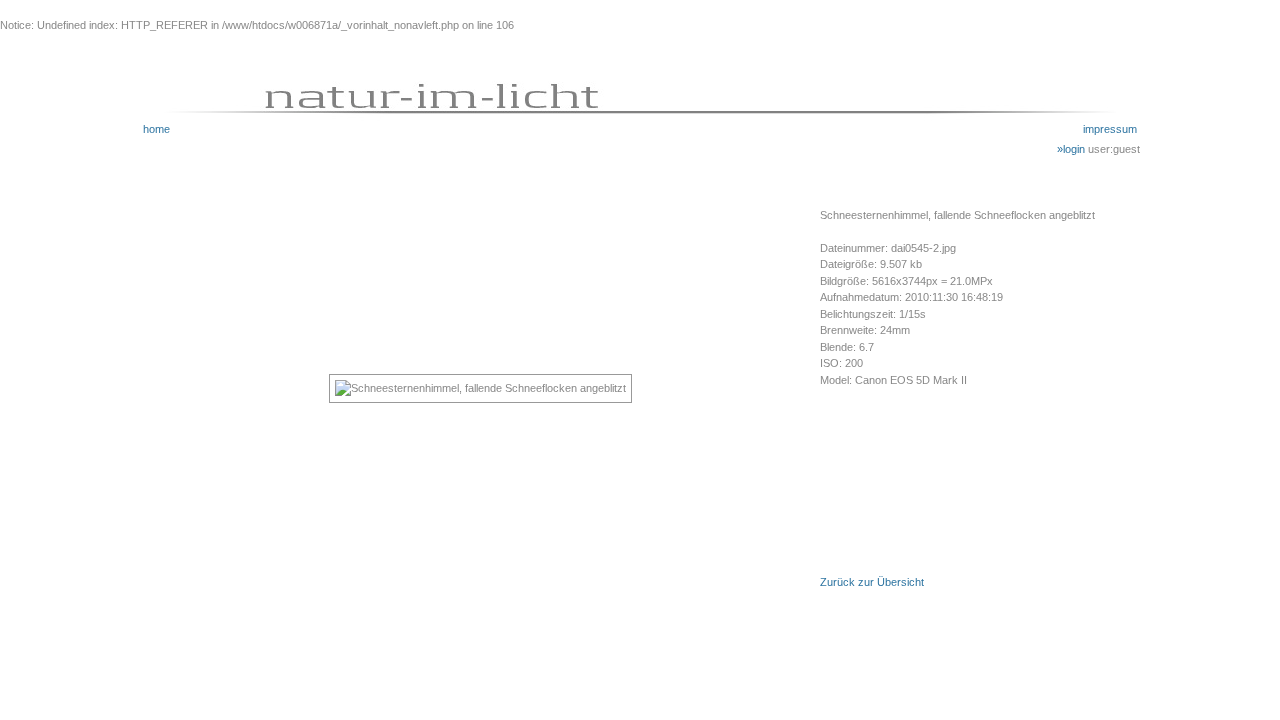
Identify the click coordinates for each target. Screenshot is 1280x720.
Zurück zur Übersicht (872, 582)
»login (1072, 149)
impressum (1110, 129)
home (156, 129)
